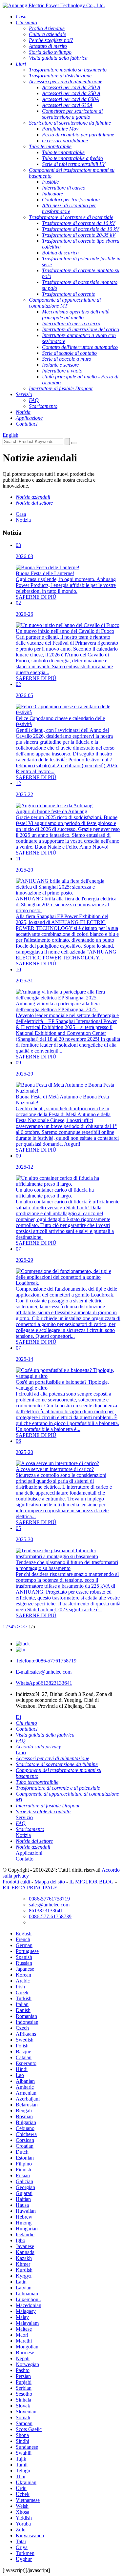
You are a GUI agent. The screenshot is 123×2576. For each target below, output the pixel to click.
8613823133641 (44, 1683)
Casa (21, 514)
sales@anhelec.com (44, 1672)
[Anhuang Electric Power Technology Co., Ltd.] (54, 5)
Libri (21, 1752)
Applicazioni (29, 1853)
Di (18, 1717)
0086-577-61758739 (50, 1916)
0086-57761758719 (46, 1661)
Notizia (23, 520)
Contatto (25, 1859)
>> (24, 1627)
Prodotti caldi (16, 1882)
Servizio (24, 1817)
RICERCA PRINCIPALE (30, 1888)
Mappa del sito (50, 1882)
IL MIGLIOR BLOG (92, 1882)
